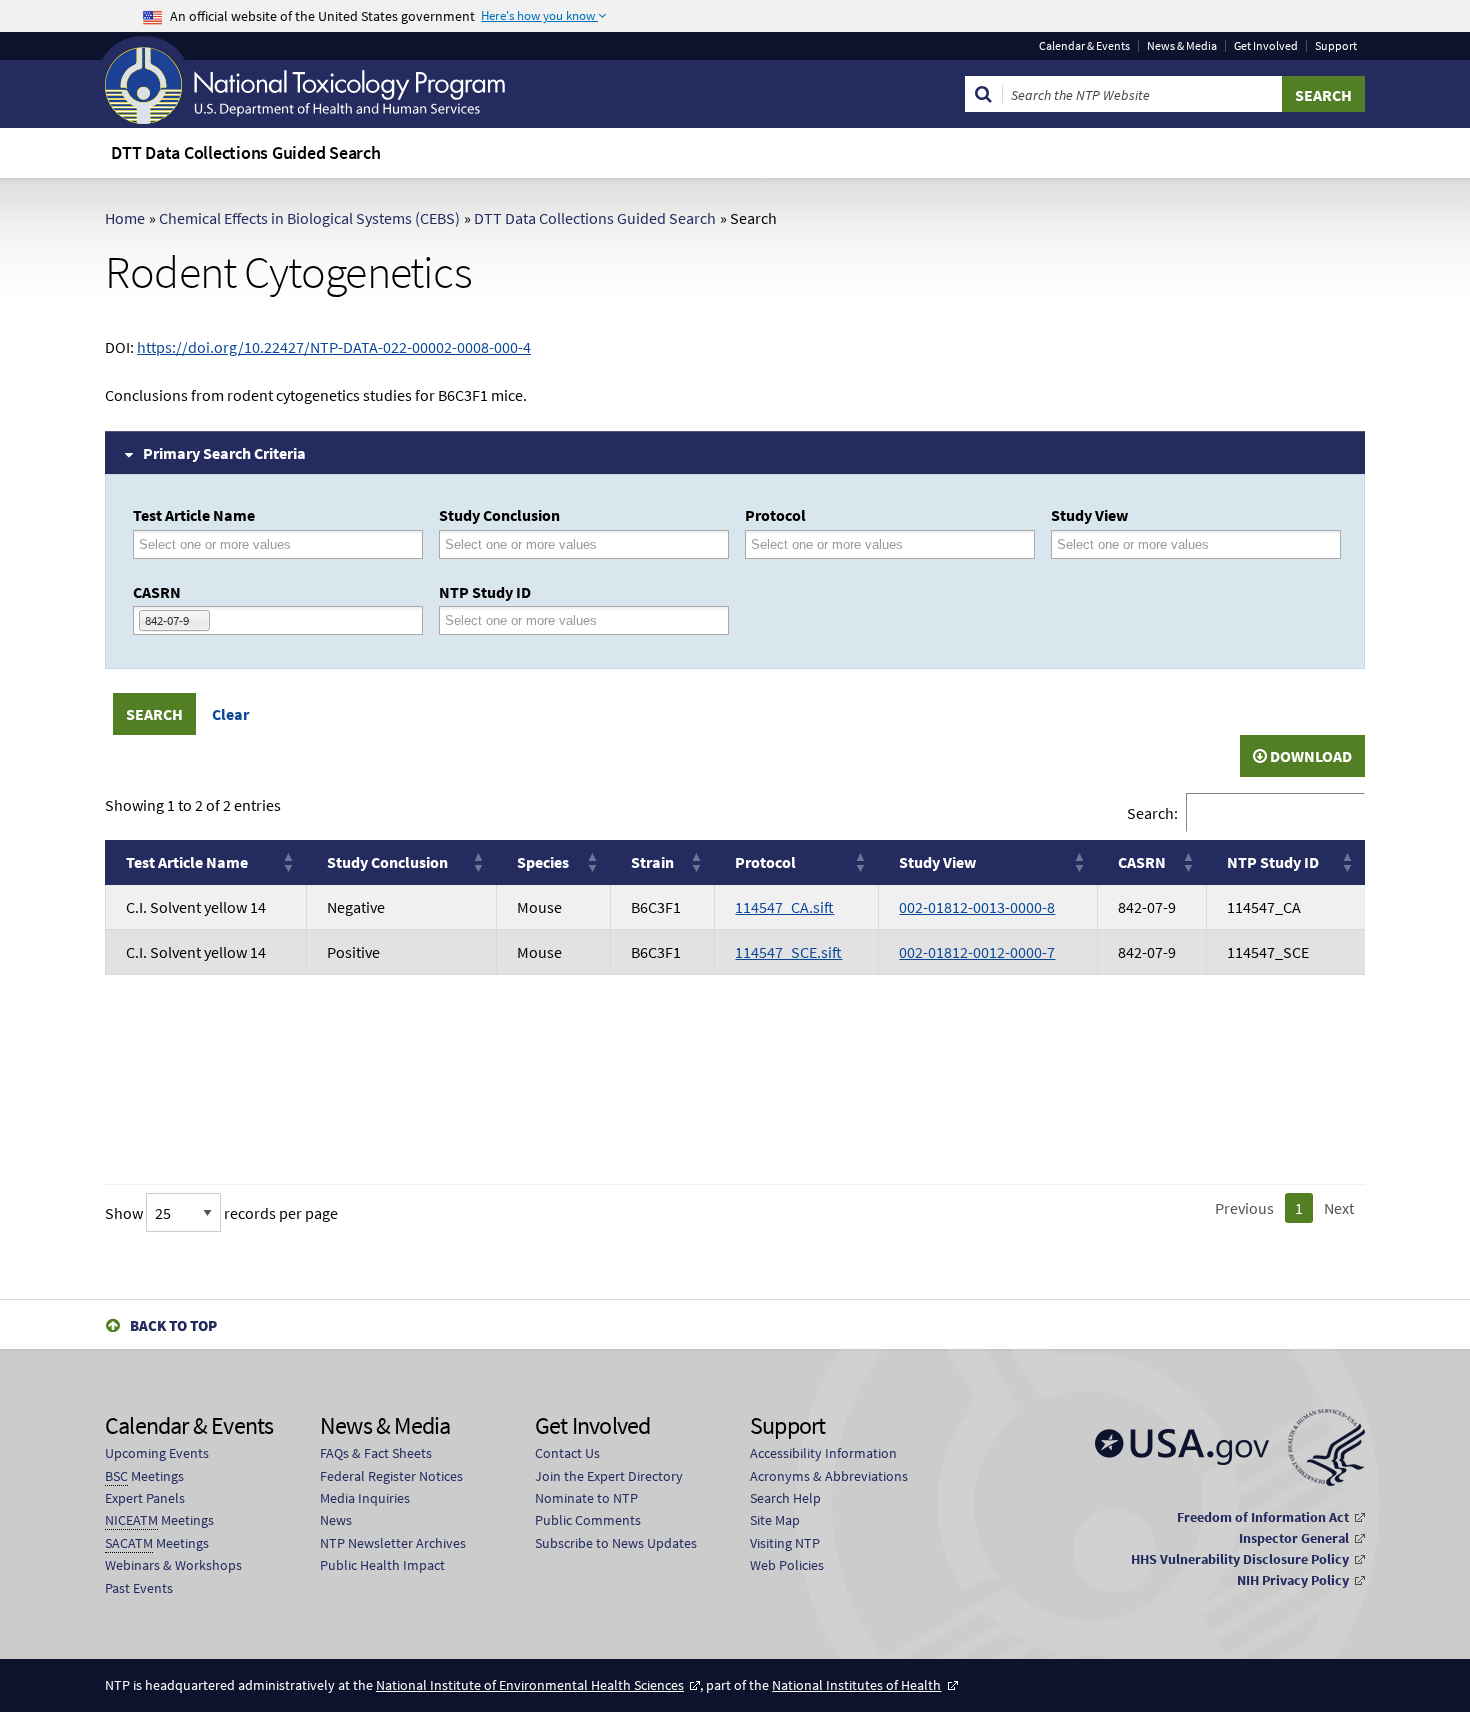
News (336, 1520)
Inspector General (1294, 1538)
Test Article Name (194, 515)
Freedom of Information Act (1263, 1517)
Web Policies (787, 1565)
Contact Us (567, 1453)
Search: (1152, 813)
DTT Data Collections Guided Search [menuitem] (246, 152)
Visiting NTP (785, 1543)
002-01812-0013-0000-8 (977, 907)
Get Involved (1266, 46)
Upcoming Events (157, 1453)
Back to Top (173, 1325)
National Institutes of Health (856, 1685)
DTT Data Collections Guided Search (595, 218)
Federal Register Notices (391, 1476)
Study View (1089, 515)
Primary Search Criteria (224, 453)
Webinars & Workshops (173, 1565)
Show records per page (221, 1213)
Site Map (775, 1520)
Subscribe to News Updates (616, 1543)
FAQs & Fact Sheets (376, 1453)
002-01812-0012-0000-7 (977, 952)
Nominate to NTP (586, 1498)
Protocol (775, 515)
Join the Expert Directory (609, 1476)
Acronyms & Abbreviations (829, 1476)
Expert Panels (145, 1498)
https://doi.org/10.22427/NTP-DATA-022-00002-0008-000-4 (334, 347)
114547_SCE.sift (788, 952)
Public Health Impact (382, 1565)
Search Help (785, 1498)
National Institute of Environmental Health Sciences (530, 1685)
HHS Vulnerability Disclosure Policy (1240, 1559)
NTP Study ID (485, 592)
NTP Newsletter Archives (393, 1543)
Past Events (139, 1588)
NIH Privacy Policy (1293, 1580)
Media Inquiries (365, 1498)
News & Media (1182, 46)
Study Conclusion (499, 515)
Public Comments (588, 1520)
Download (1309, 756)
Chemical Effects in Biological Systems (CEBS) (309, 218)
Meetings (144, 1476)
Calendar (1084, 46)
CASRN (157, 592)
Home (125, 218)
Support (1336, 46)
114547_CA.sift (784, 907)
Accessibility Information (823, 1453)
